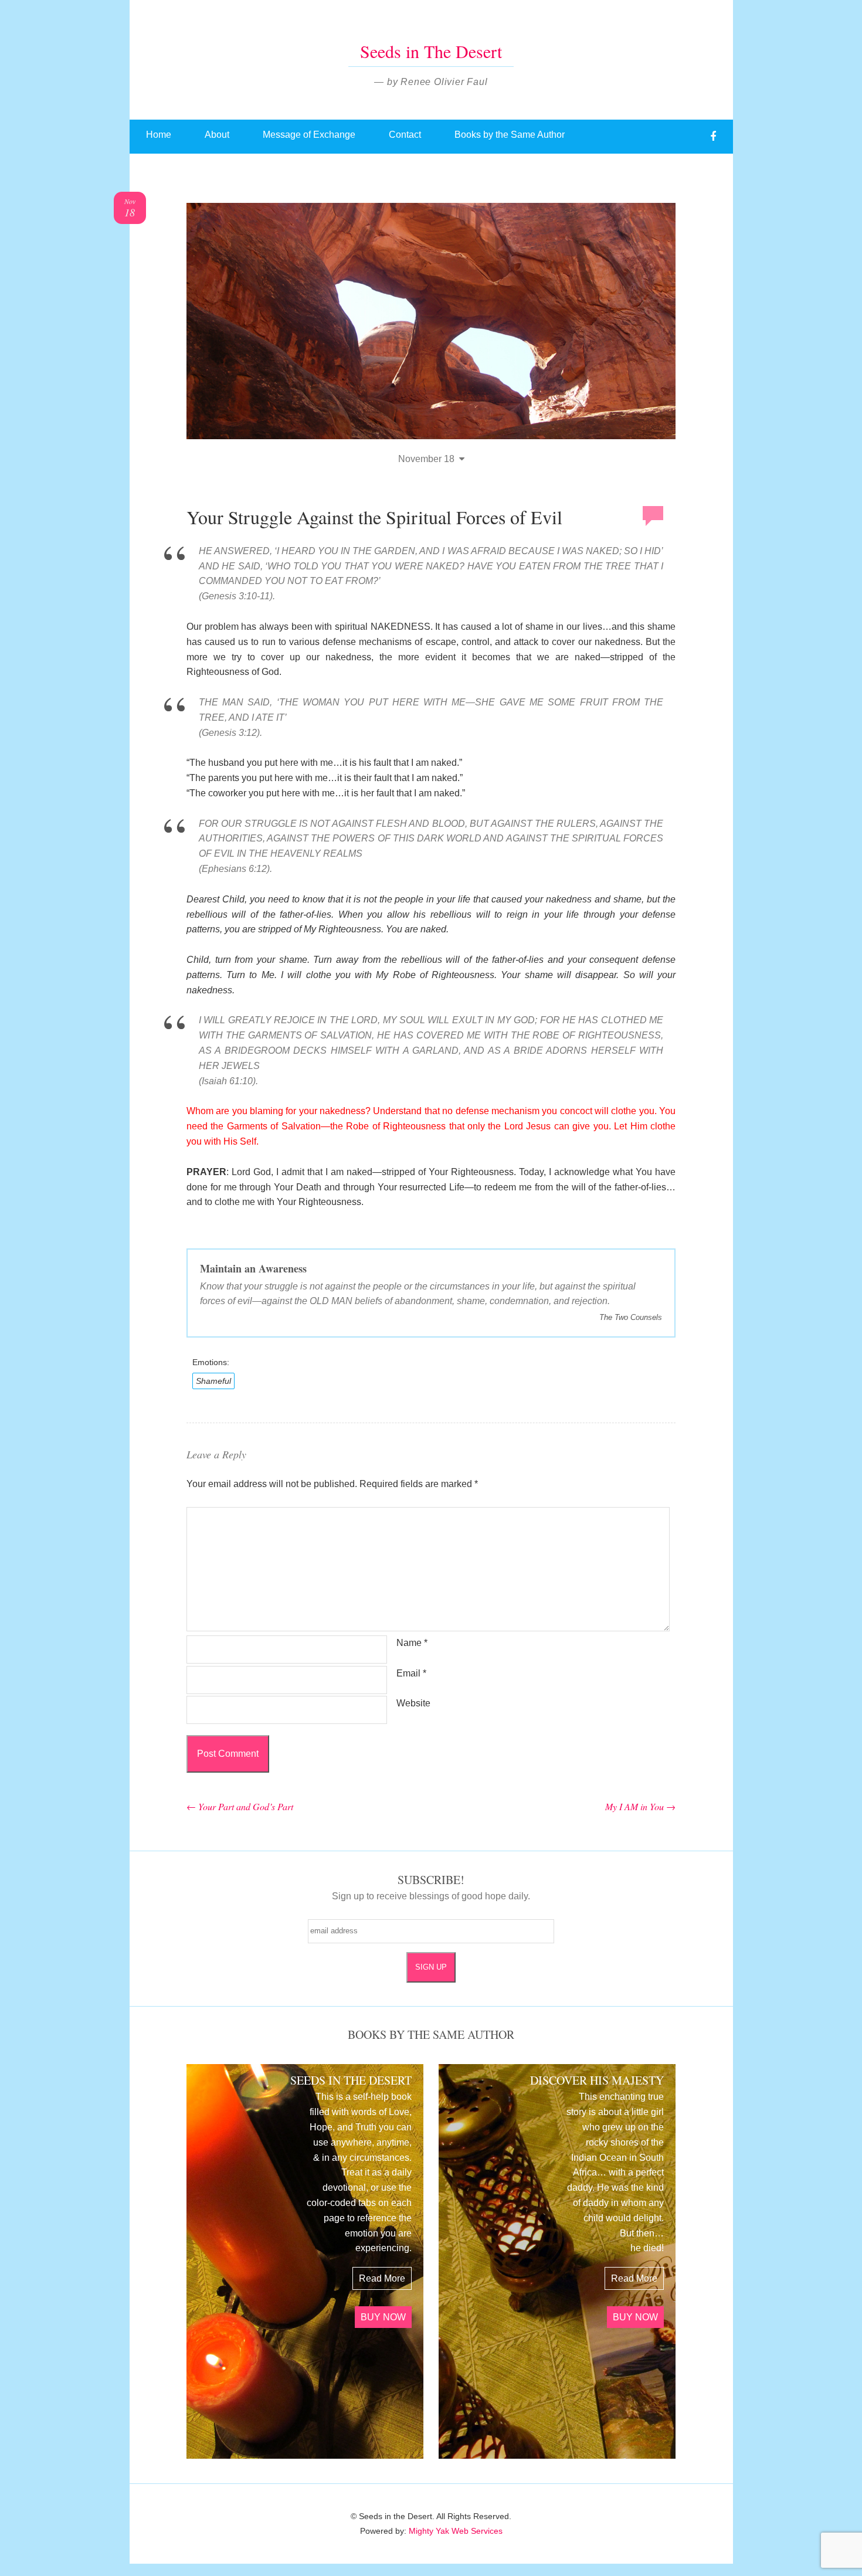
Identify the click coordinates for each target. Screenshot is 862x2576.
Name (412, 1643)
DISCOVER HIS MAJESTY (597, 2080)
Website (413, 1703)
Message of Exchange (309, 135)
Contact (405, 135)
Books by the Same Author (510, 135)
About (217, 135)
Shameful (213, 1381)
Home (159, 135)
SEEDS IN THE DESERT (351, 2080)
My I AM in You (640, 1806)
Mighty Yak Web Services (456, 2531)
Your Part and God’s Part (240, 1806)
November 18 (426, 459)
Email (411, 1673)
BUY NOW (383, 2317)
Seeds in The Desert (431, 51)
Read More (382, 2278)
